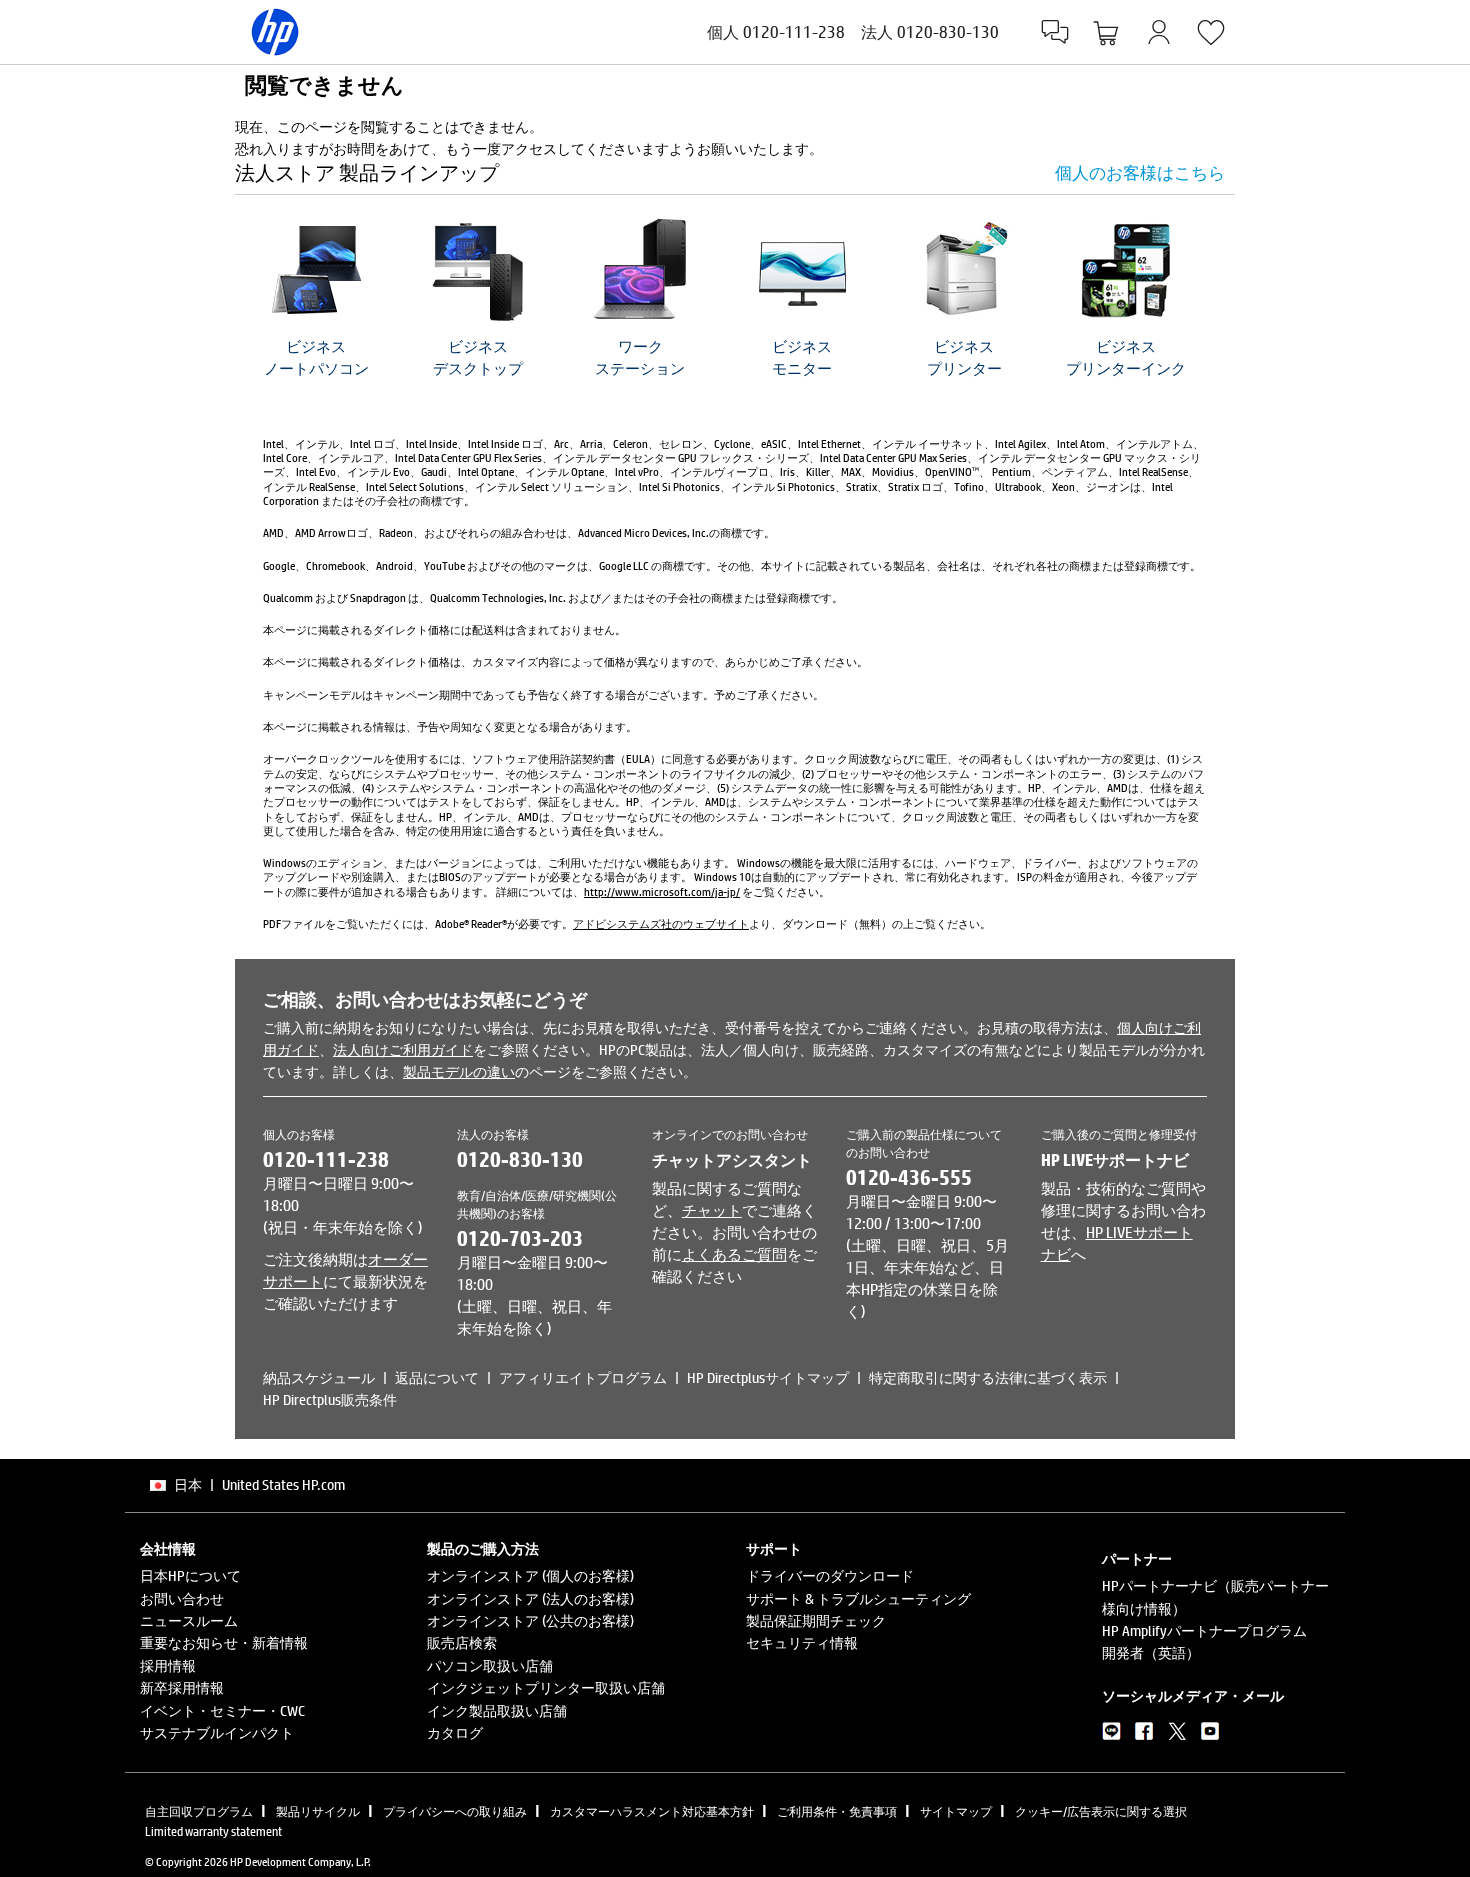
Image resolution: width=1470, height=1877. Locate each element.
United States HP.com (283, 1484)
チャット (712, 1210)
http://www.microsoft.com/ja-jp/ (662, 891)
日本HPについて (190, 1575)
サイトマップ (956, 1811)
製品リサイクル (318, 1811)
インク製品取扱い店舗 (497, 1710)
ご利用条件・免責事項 (837, 1811)
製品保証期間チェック (816, 1620)
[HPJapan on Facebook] (1144, 1734)
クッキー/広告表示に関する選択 (1101, 1811)
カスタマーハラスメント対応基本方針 (652, 1811)
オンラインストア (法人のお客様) (530, 1598)
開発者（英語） (1151, 1652)
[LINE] (1111, 1734)
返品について (437, 1377)
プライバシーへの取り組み (455, 1811)
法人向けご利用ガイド (403, 1049)
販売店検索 (462, 1642)
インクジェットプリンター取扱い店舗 (546, 1687)
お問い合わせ (182, 1598)
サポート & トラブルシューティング (858, 1598)
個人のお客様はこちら (1140, 172)
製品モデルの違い (459, 1071)
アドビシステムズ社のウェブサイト (661, 923)
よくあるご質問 (734, 1254)
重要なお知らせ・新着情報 (224, 1642)
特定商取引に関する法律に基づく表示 (988, 1377)
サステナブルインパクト (217, 1732)
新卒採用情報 (182, 1687)
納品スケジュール (319, 1377)
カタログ (455, 1732)
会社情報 (168, 1549)
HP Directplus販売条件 (330, 1399)
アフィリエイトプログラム (583, 1377)
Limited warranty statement (213, 1831)
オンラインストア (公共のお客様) (530, 1620)
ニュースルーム (189, 1620)
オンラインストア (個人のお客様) (530, 1575)
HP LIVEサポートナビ (1115, 1159)
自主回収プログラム (199, 1811)
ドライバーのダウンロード (830, 1575)
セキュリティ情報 (802, 1642)
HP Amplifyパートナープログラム (1204, 1630)
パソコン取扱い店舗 (490, 1665)
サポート (774, 1549)
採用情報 (168, 1665)
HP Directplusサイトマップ (768, 1377)
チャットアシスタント (732, 1159)
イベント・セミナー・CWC (222, 1710)
